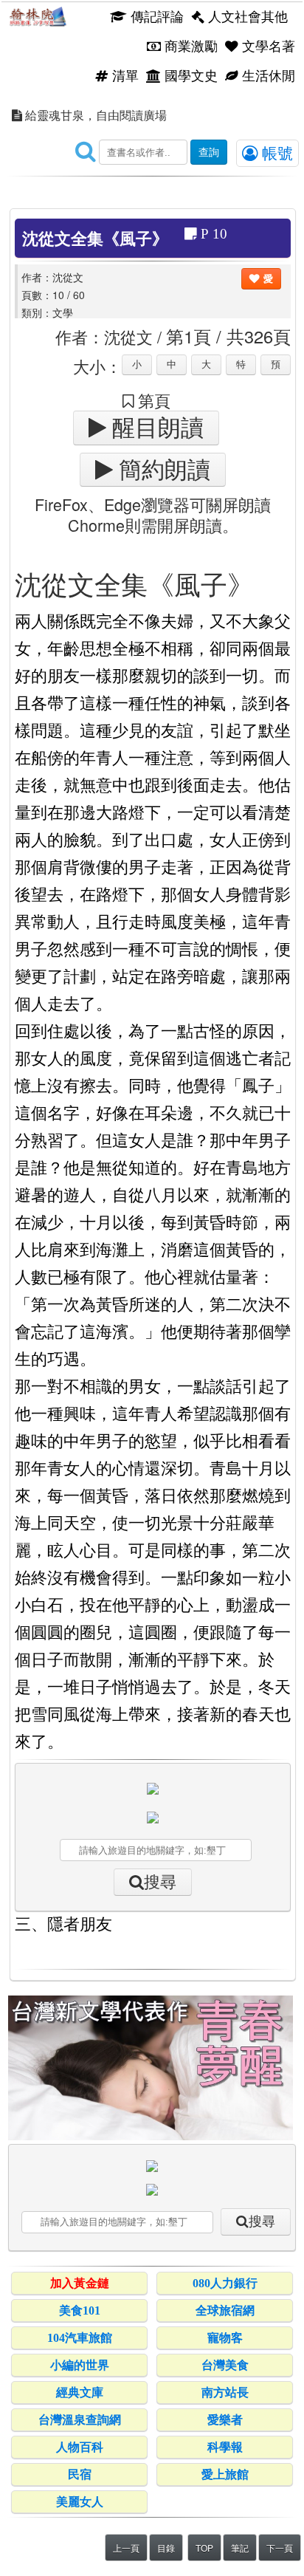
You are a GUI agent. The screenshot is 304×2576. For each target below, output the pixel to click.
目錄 (166, 2548)
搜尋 (160, 1882)
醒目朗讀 (155, 428)
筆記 (240, 2548)
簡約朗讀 (162, 470)
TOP (204, 2548)
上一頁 (126, 2548)
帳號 (275, 152)
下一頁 (280, 2548)
